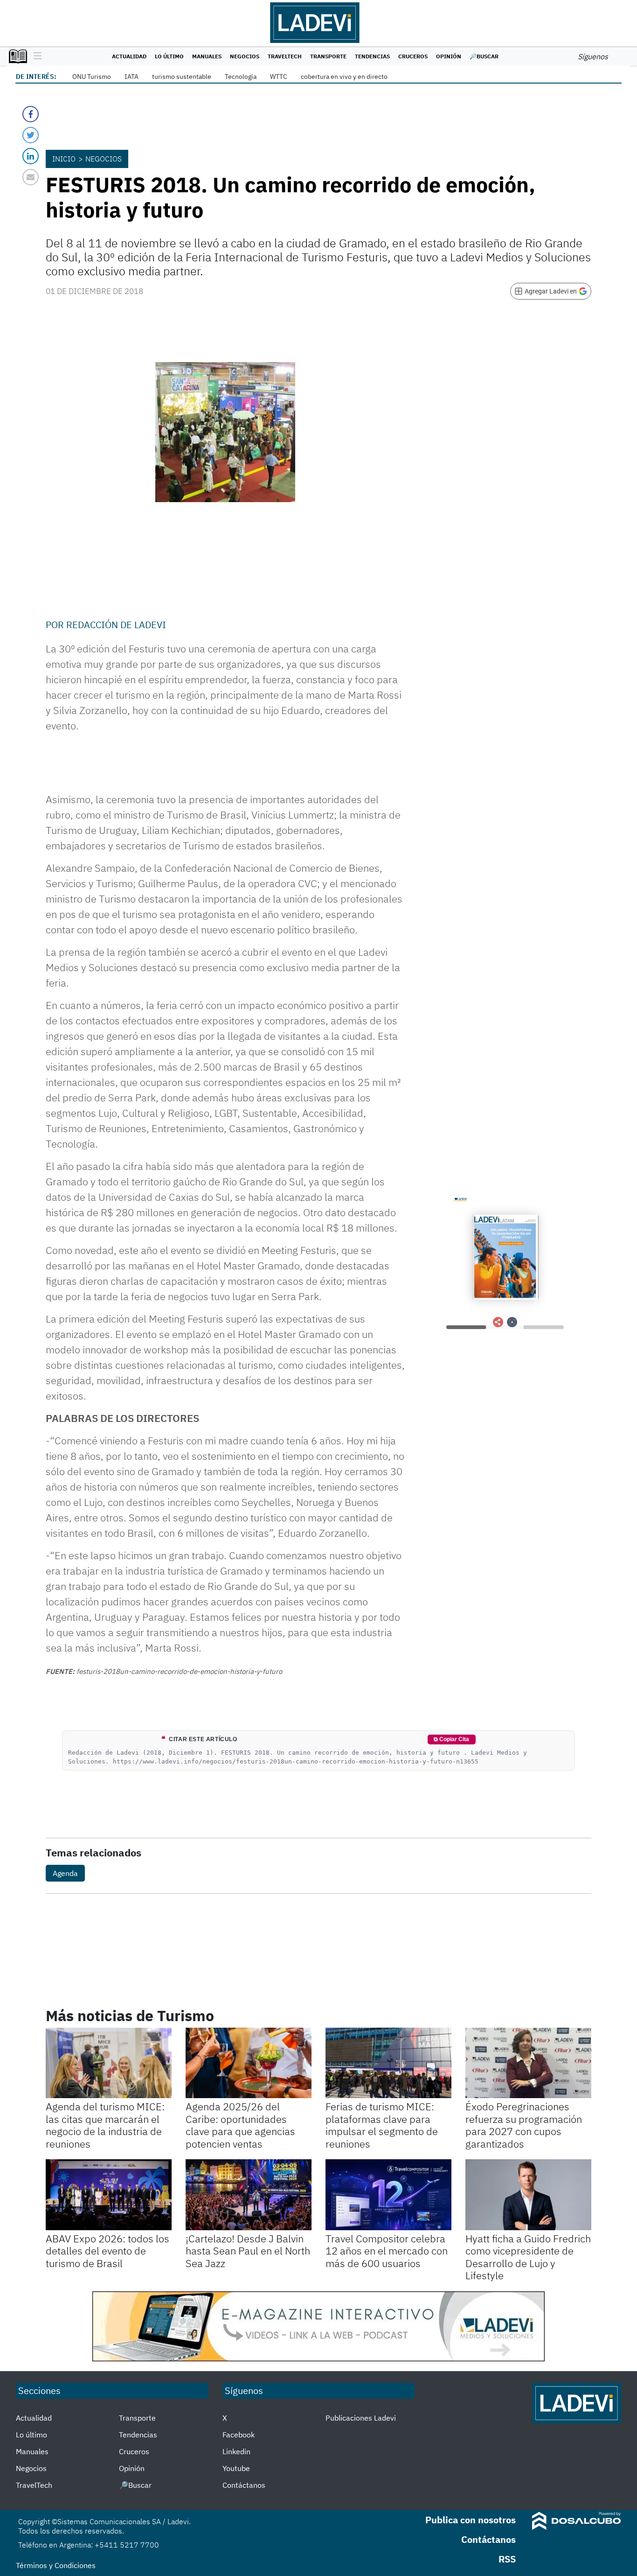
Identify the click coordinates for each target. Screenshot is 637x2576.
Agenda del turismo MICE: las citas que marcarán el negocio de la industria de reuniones (105, 2125)
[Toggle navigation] (35, 56)
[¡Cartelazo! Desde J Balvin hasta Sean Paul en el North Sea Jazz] (249, 2195)
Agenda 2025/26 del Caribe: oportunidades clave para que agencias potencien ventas (240, 2125)
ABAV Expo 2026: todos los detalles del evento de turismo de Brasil (107, 2251)
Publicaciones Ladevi (361, 2418)
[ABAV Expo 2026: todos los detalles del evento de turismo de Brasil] (109, 2195)
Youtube (236, 2468)
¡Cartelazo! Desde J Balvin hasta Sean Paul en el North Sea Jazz (248, 2251)
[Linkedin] (31, 156)
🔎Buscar (484, 56)
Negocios (245, 56)
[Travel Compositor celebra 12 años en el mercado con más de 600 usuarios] (388, 2195)
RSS (507, 2559)
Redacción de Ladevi (116, 625)
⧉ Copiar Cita (451, 1739)
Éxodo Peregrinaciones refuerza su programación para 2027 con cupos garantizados (524, 2125)
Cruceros (413, 56)
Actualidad (129, 56)
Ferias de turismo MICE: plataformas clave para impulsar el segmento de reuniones (382, 2125)
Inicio (64, 159)
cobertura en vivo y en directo (344, 77)
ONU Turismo (92, 77)
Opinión (449, 56)
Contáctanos (244, 2485)
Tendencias (372, 56)
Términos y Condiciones (56, 2565)
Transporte (328, 56)
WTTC (279, 77)
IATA (132, 77)
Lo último (169, 56)
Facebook (239, 2435)
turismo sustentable (182, 77)
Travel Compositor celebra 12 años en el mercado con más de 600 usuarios (387, 2251)
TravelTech (285, 56)
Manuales (207, 56)
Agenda (65, 1873)
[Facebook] (31, 114)
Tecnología (241, 77)
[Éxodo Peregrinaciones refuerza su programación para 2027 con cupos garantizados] (528, 2063)
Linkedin (236, 2451)
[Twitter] (31, 135)
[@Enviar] (31, 177)
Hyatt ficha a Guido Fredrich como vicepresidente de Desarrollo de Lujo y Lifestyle (528, 2257)
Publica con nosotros (471, 2520)
